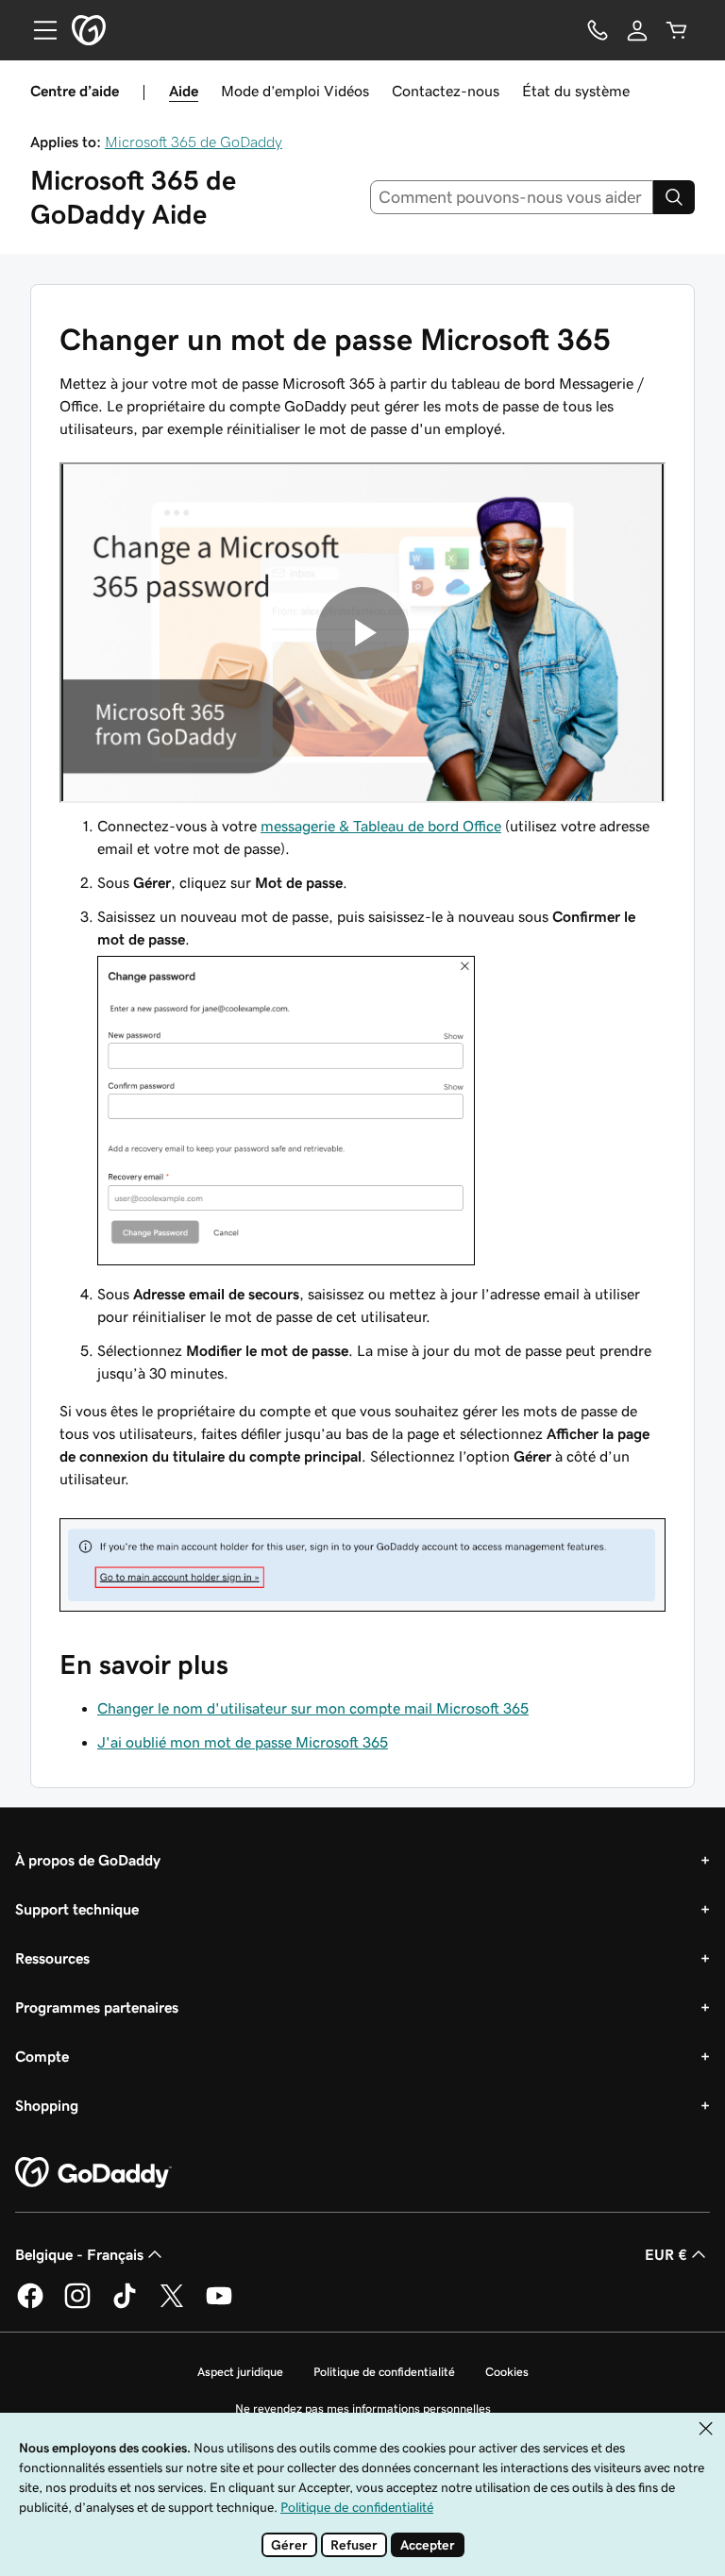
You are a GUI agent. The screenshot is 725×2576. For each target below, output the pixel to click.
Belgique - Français (79, 2254)
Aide (184, 91)
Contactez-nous (446, 91)
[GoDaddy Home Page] (93, 2173)
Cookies (507, 2372)
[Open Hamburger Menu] (38, 30)
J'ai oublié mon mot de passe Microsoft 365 (243, 1742)
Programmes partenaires (97, 2007)
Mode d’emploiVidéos (295, 91)
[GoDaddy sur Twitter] (172, 2305)
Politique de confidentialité (384, 2372)
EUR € (666, 2254)
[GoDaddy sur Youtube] (219, 2305)
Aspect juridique (240, 2372)
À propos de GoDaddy (88, 1860)
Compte (42, 2056)
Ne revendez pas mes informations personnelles (363, 2409)
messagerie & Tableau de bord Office (381, 826)
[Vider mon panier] (677, 30)
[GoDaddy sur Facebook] (30, 2305)
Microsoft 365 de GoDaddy (194, 142)
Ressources (52, 1958)
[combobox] (512, 197)
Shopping (47, 2105)
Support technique (77, 1909)
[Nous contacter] (598, 30)
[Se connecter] (637, 30)
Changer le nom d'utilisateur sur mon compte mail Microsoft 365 (313, 1708)
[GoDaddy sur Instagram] (77, 2305)
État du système (576, 91)
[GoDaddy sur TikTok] (125, 2305)
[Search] (674, 197)
